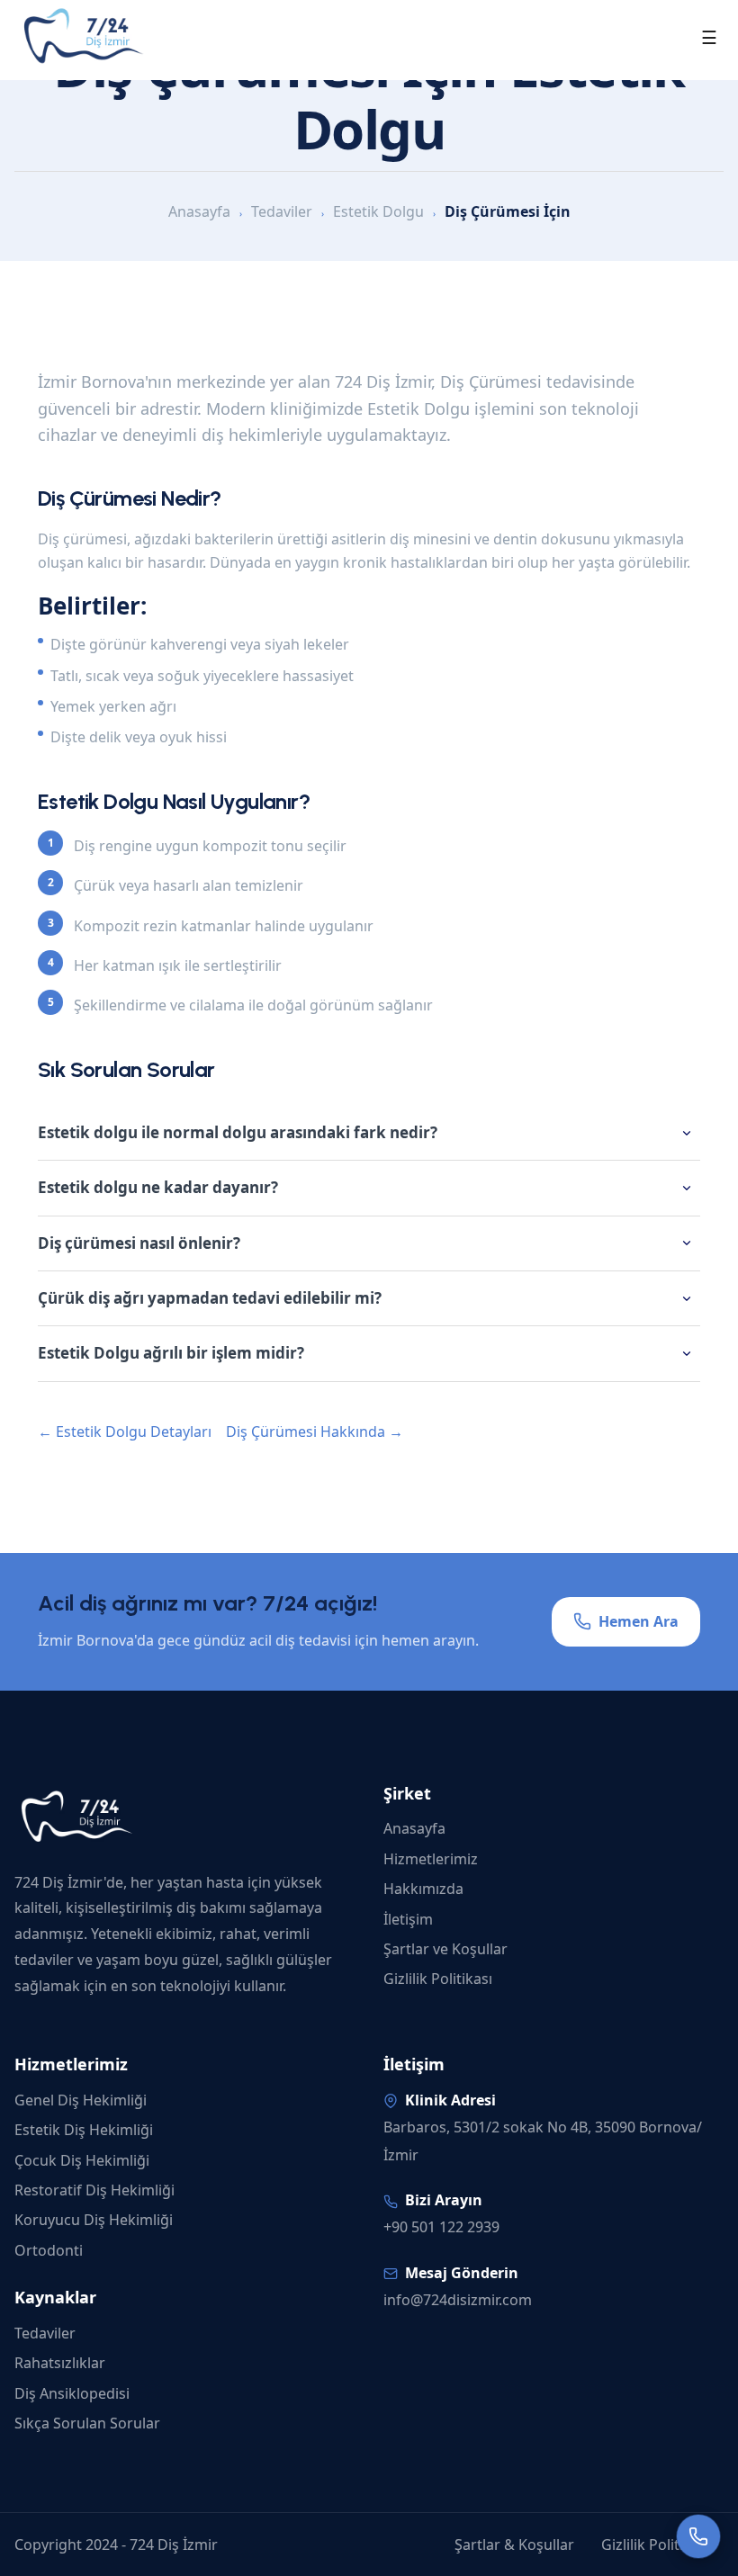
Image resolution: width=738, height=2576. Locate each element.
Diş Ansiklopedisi (72, 2393)
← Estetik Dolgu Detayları (125, 1432)
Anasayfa (199, 211)
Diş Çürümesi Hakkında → (315, 1432)
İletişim (408, 1919)
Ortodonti (49, 2250)
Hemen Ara (639, 1621)
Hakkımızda (423, 1889)
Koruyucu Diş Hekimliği (94, 2220)
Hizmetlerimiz (431, 1859)
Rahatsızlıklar (60, 2363)
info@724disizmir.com (458, 2300)
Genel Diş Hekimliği (81, 2100)
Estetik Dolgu (378, 211)
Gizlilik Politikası (438, 1979)
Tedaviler (282, 211)
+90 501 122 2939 (441, 2227)
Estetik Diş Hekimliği (84, 2130)
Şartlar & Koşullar (514, 2545)
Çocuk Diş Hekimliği (82, 2160)
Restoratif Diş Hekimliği (94, 2190)
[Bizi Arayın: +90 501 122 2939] (698, 2536)
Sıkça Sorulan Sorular (87, 2423)
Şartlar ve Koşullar (445, 1949)
